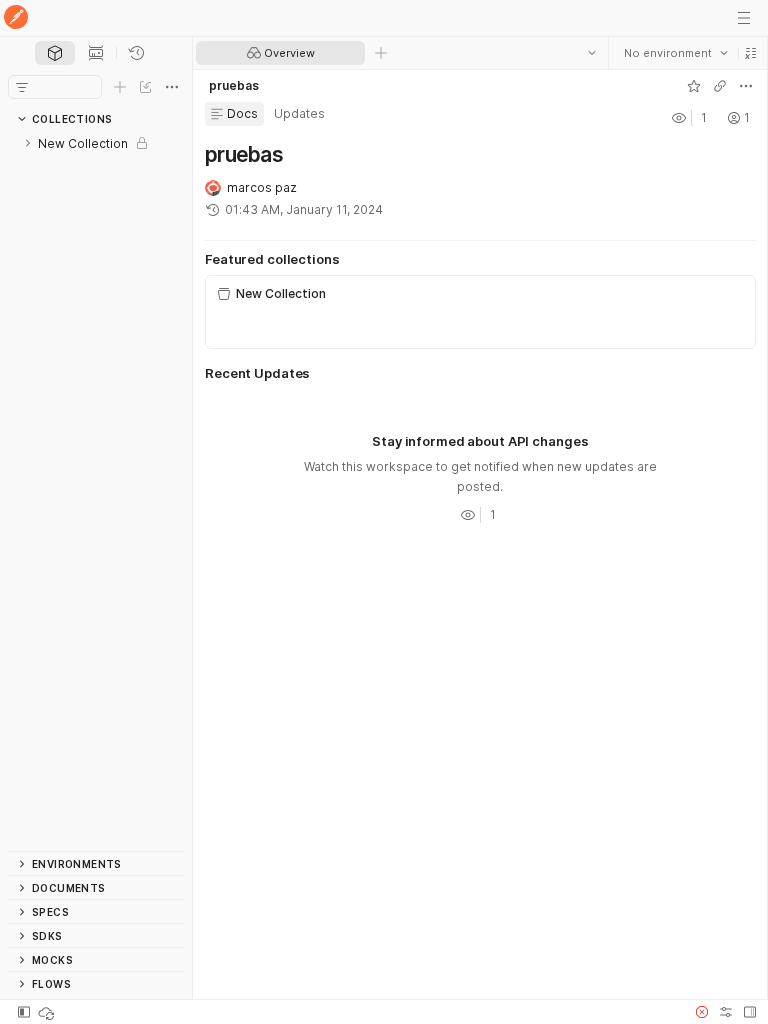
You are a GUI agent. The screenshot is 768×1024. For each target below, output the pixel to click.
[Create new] (120, 87)
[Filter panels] (22, 87)
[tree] (96, 491)
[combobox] (675, 53)
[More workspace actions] (745, 86)
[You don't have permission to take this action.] (381, 53)
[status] (48, 1012)
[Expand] (28, 143)
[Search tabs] (591, 53)
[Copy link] (719, 86)
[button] (750, 53)
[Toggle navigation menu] (744, 18)
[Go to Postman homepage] (16, 18)
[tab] (55, 53)
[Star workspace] (693, 86)
